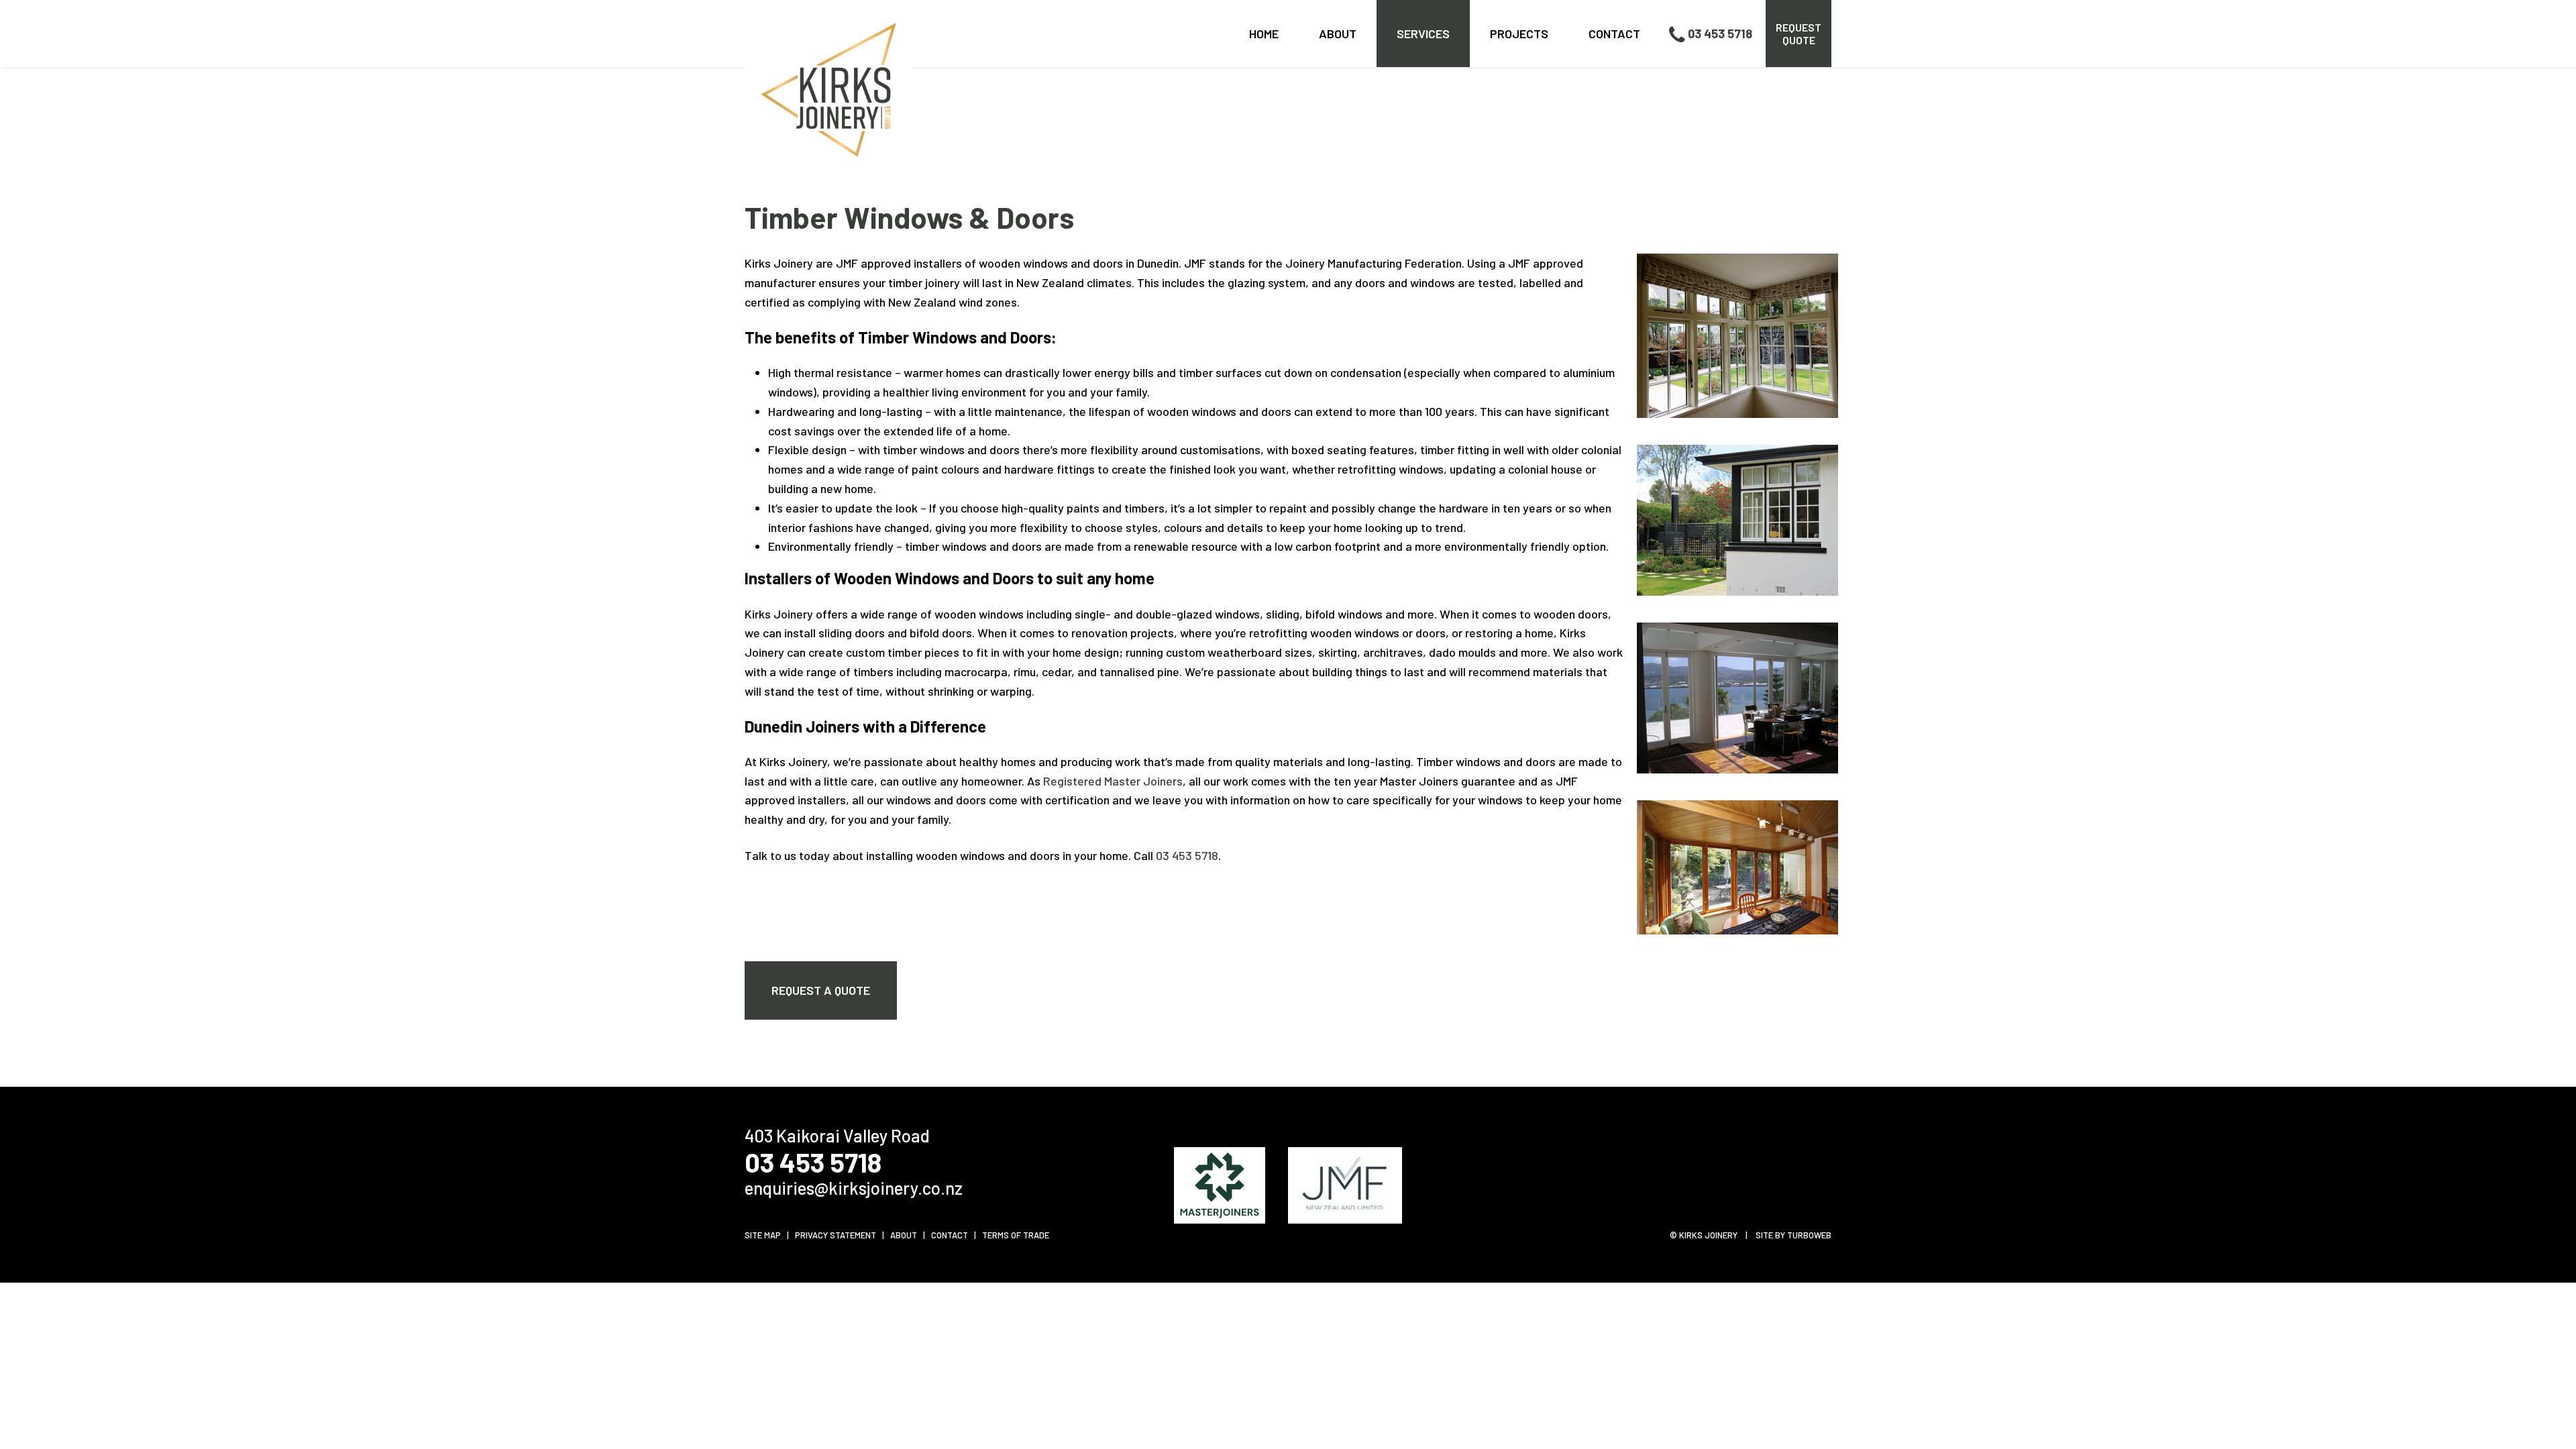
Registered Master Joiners (1113, 781)
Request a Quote (821, 990)
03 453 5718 (1720, 34)
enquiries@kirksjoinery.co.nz (854, 1188)
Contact (1614, 34)
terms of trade (1016, 1235)
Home (1264, 34)
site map (763, 1235)
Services (1423, 34)
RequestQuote (1799, 34)
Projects (1519, 34)
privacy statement (836, 1235)
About (1338, 34)
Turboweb (1809, 1235)
